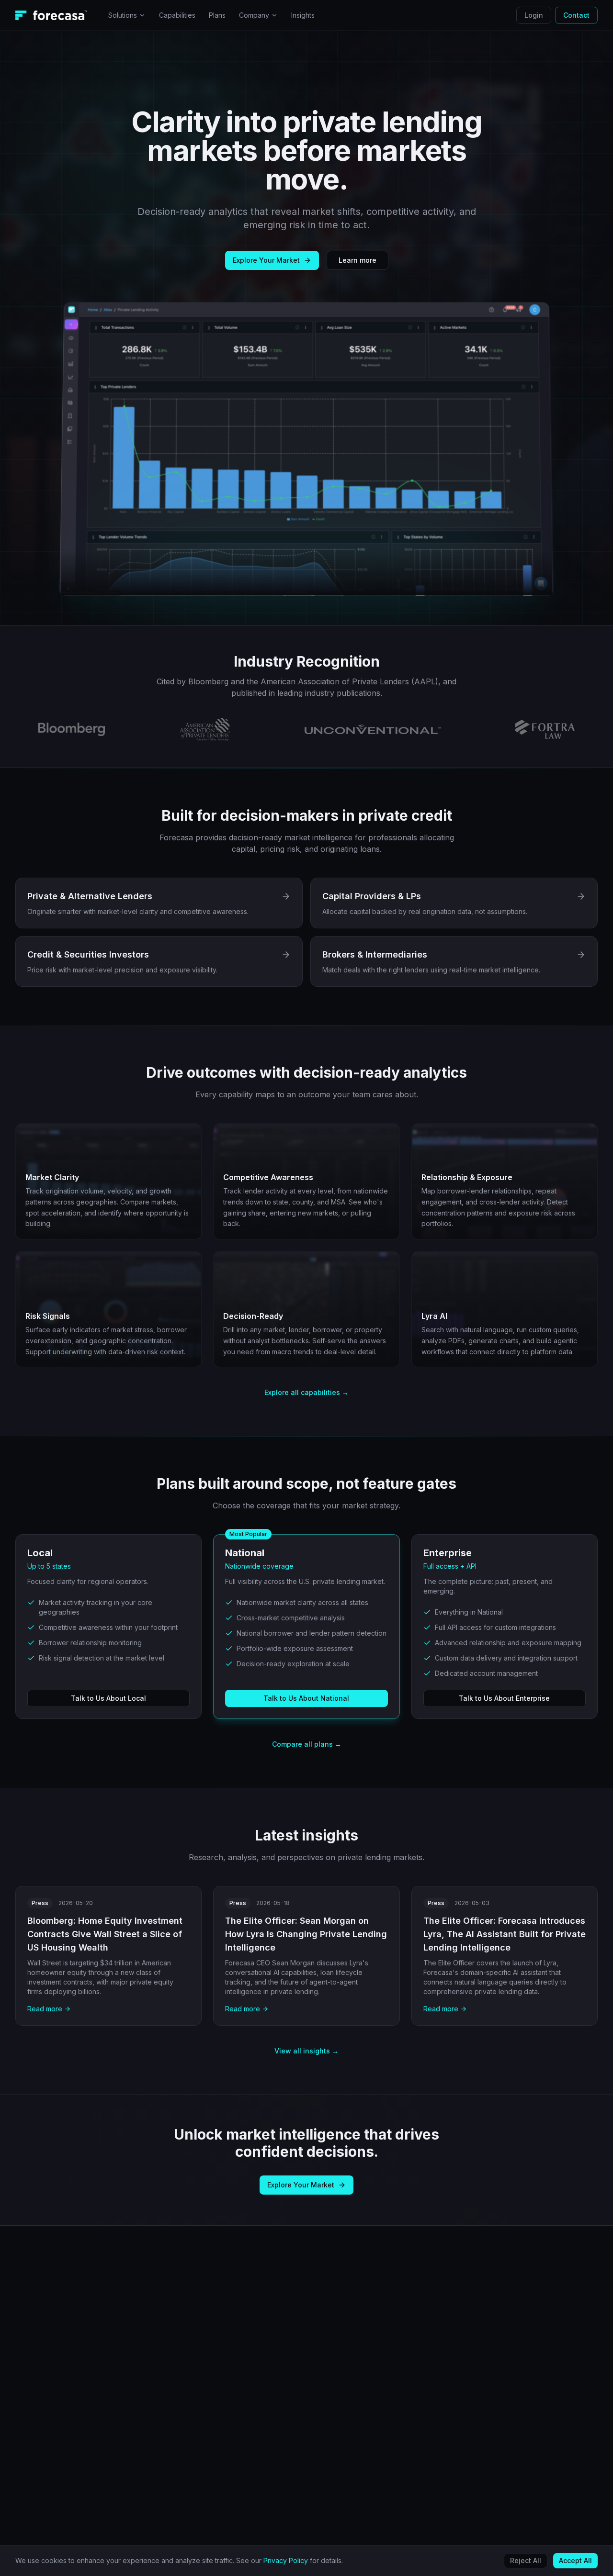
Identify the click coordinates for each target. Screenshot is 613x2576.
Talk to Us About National (306, 1698)
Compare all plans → (307, 1744)
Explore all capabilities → (306, 1392)
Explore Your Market (266, 260)
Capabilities (177, 15)
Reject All (526, 2560)
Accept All (575, 2560)
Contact (576, 15)
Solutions (123, 15)
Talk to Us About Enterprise (504, 1698)
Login (534, 15)
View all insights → (306, 2051)
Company (254, 15)
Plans (217, 15)
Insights (303, 15)
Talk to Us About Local (108, 1698)
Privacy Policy (286, 2560)
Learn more (358, 260)
